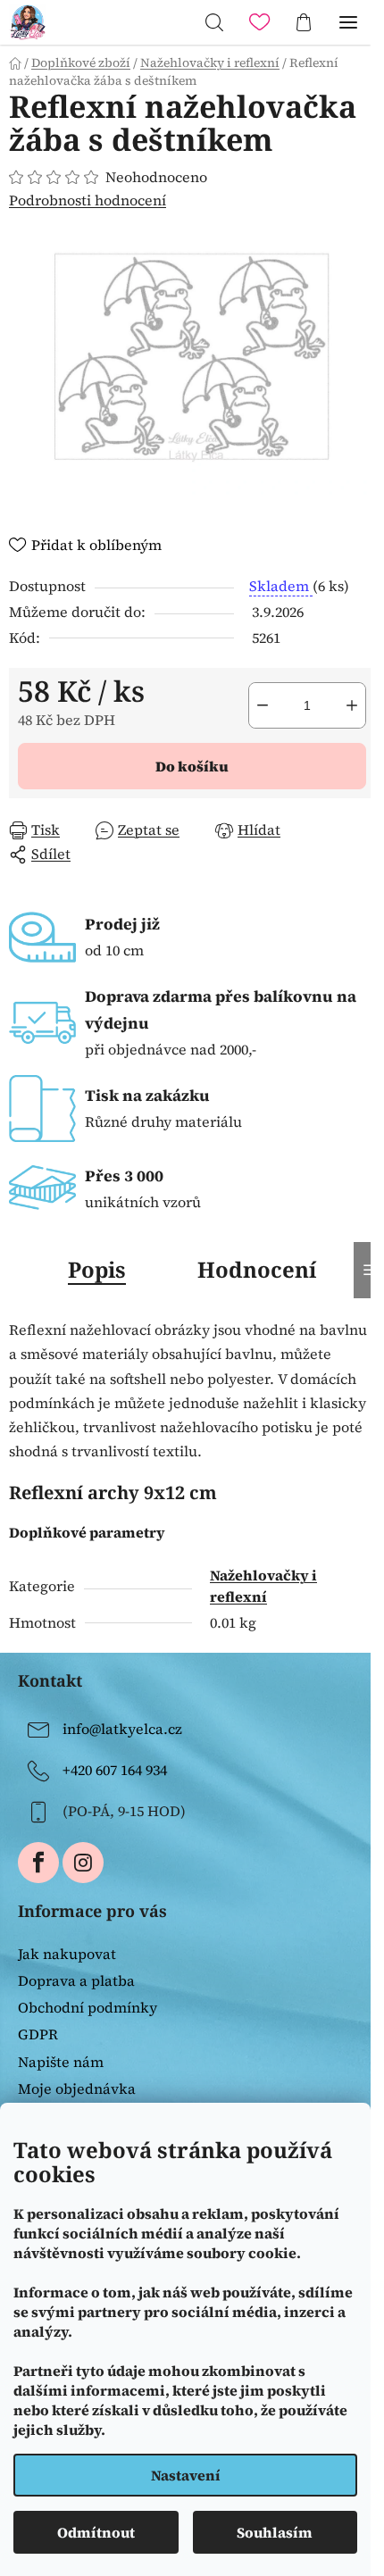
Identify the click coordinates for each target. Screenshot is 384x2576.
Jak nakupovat (67, 1954)
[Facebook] (38, 1863)
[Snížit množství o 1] (263, 705)
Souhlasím (275, 2532)
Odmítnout (96, 2532)
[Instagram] (83, 1863)
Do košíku (192, 766)
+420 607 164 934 (115, 1770)
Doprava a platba (76, 1980)
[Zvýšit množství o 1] (352, 705)
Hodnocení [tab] (257, 1269)
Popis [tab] (97, 1269)
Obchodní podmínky (88, 2007)
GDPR (38, 2034)
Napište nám (61, 2062)
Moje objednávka (77, 2088)
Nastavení (186, 2475)
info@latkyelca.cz (122, 1729)
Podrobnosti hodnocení (88, 200)
